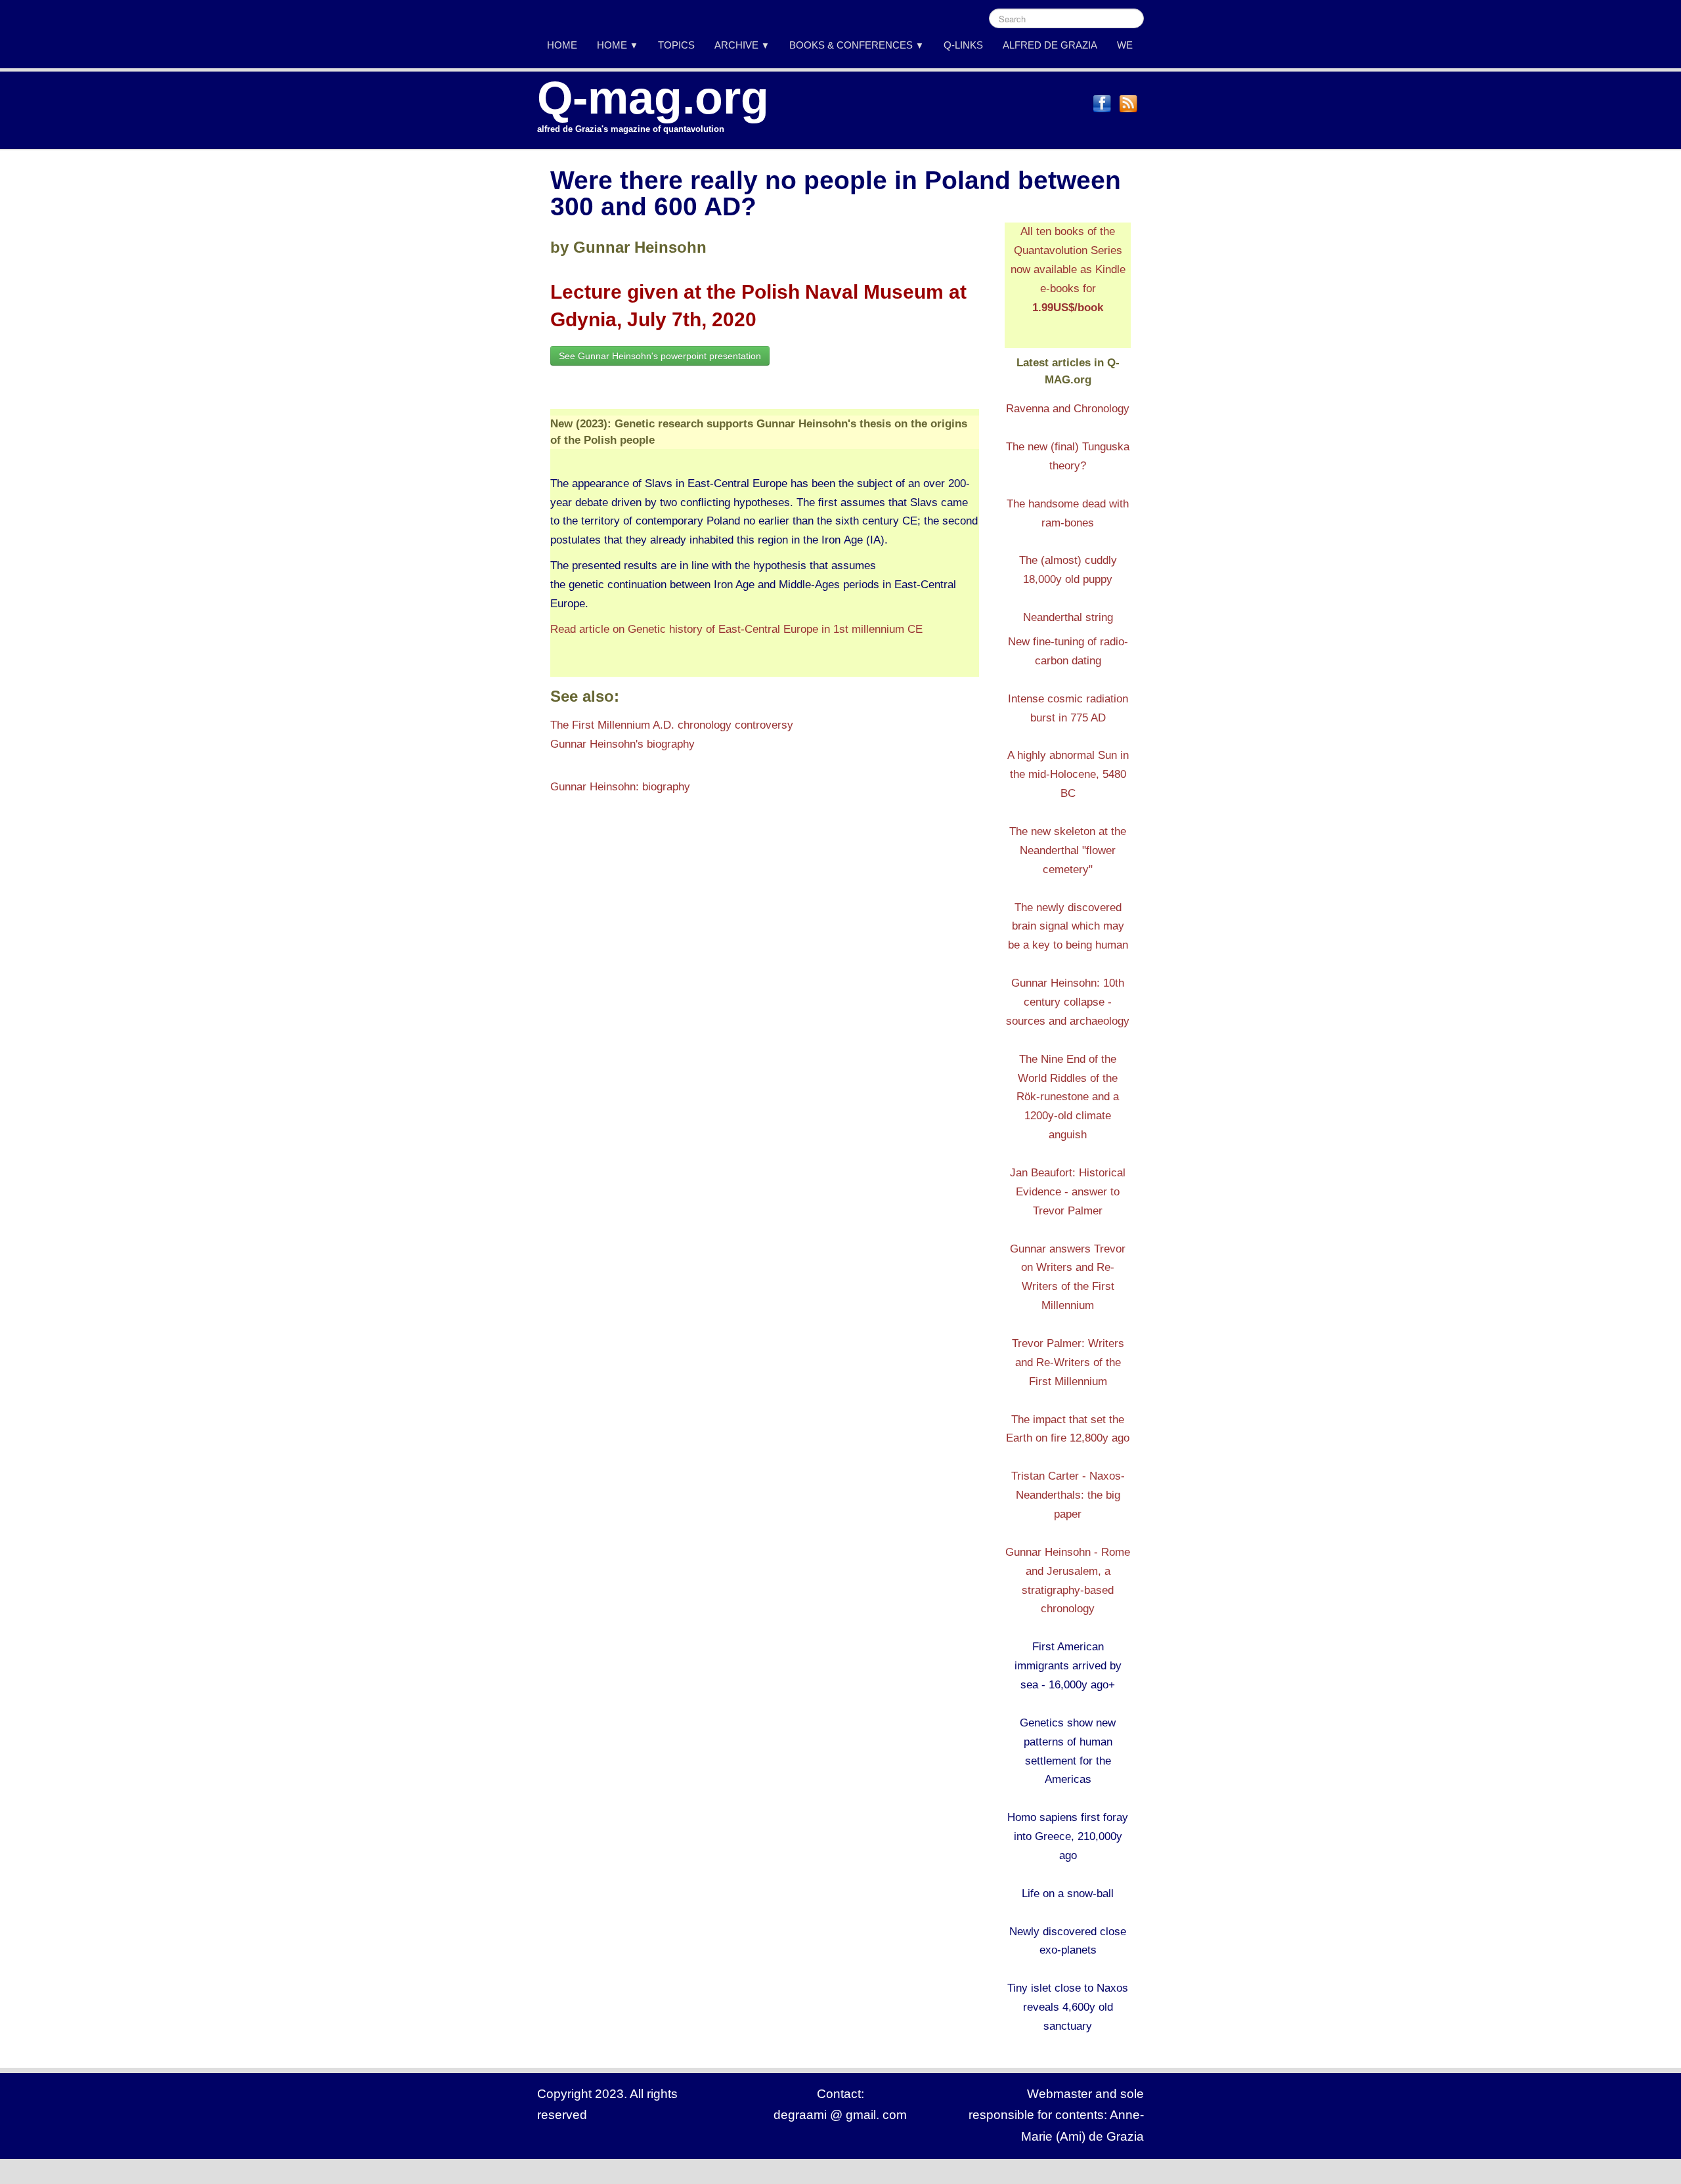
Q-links (963, 45)
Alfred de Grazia (1050, 45)
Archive (742, 45)
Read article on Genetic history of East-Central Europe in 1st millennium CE (736, 629)
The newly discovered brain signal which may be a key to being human (1068, 927)
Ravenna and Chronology (1068, 409)
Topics (676, 45)
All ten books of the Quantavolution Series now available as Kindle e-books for (1068, 269)
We (1125, 45)
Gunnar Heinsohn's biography (622, 744)
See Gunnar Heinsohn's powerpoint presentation (660, 356)
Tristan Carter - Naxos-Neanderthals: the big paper (1068, 1495)
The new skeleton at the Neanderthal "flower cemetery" (1068, 850)
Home (562, 45)
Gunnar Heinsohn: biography (620, 787)
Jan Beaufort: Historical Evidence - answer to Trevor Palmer (1068, 1192)
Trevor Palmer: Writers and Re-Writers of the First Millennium (1068, 1362)
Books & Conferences (857, 45)
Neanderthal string (1068, 617)
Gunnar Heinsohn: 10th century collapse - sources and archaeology (1068, 1002)
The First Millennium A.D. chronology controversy (672, 725)
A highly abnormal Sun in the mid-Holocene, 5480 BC (1068, 774)
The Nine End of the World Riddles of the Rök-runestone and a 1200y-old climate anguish (1068, 1097)
